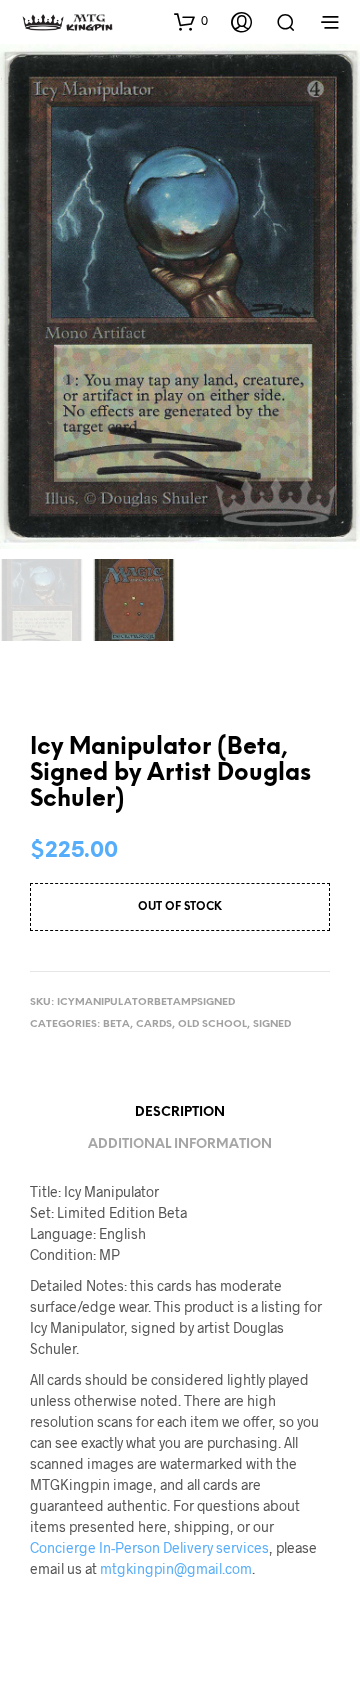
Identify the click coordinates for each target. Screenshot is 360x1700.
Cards (154, 1024)
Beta (116, 1024)
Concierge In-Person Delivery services (149, 1547)
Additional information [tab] (180, 1144)
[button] (191, 21)
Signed (272, 1024)
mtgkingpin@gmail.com (176, 1568)
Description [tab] (180, 1112)
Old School (212, 1024)
